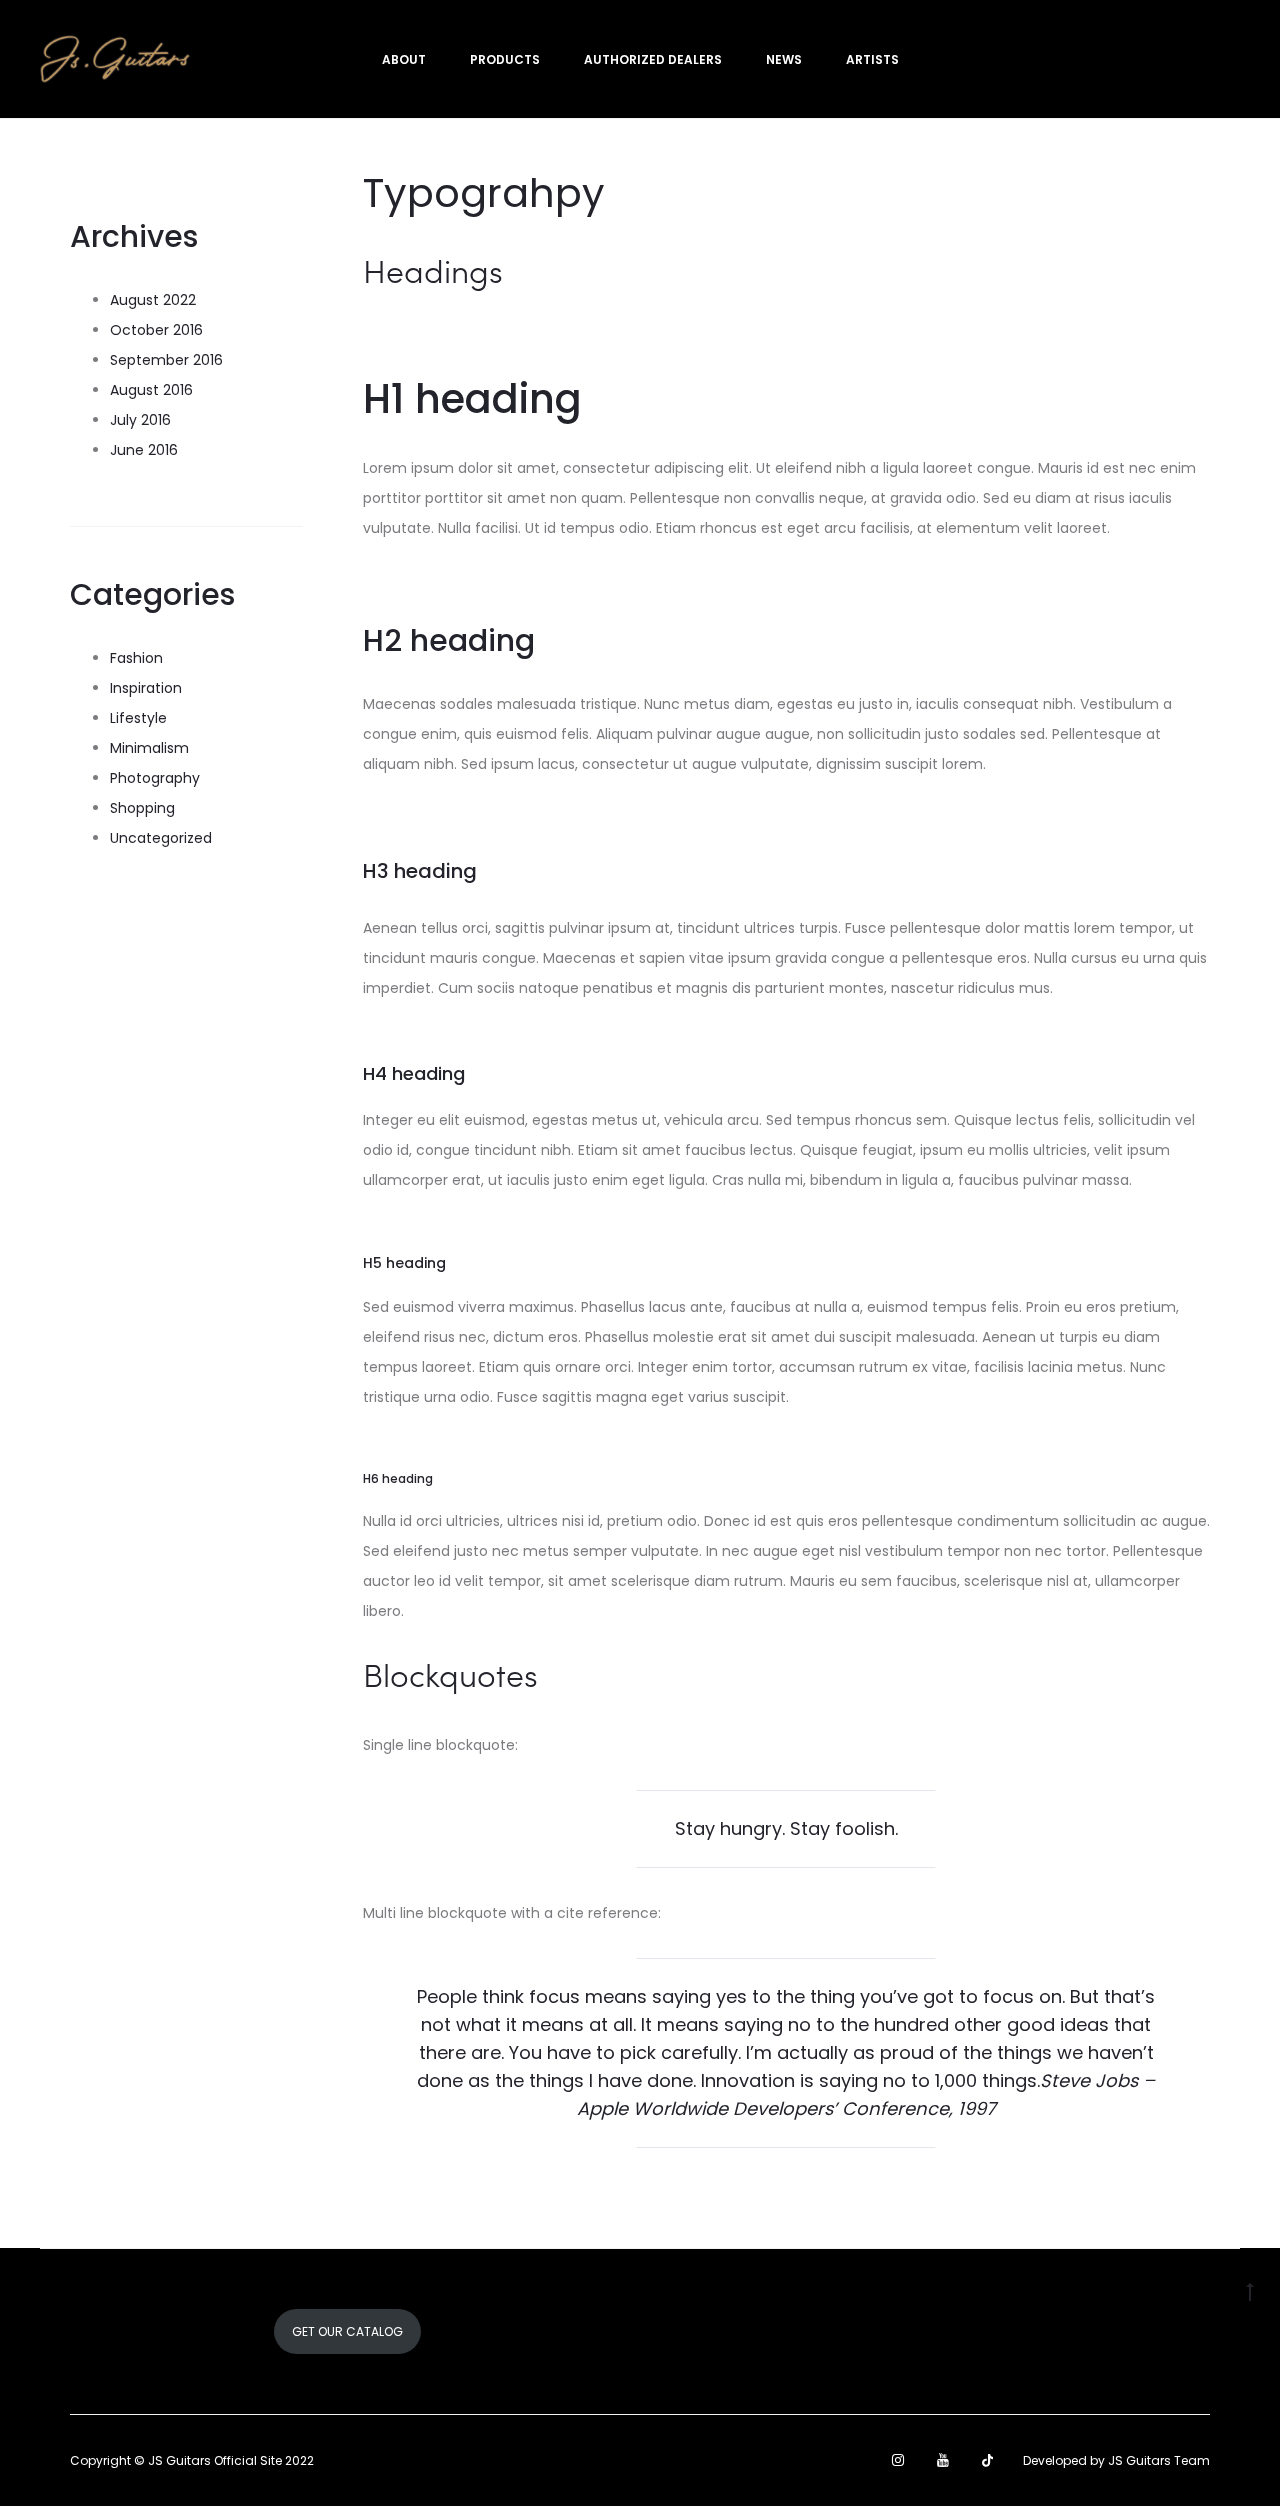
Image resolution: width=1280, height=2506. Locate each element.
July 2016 (140, 420)
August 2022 (153, 300)
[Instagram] (898, 2460)
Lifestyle (138, 718)
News (784, 59)
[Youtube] (943, 2460)
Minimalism (149, 748)
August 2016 (151, 390)
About (404, 59)
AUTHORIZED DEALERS (653, 59)
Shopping (142, 808)
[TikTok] (987, 2460)
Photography (155, 778)
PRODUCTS (505, 59)
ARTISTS (872, 59)
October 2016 (156, 330)
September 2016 (166, 360)
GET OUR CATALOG (347, 2331)
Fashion (136, 658)
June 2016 (144, 450)
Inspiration (146, 688)
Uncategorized (161, 838)
